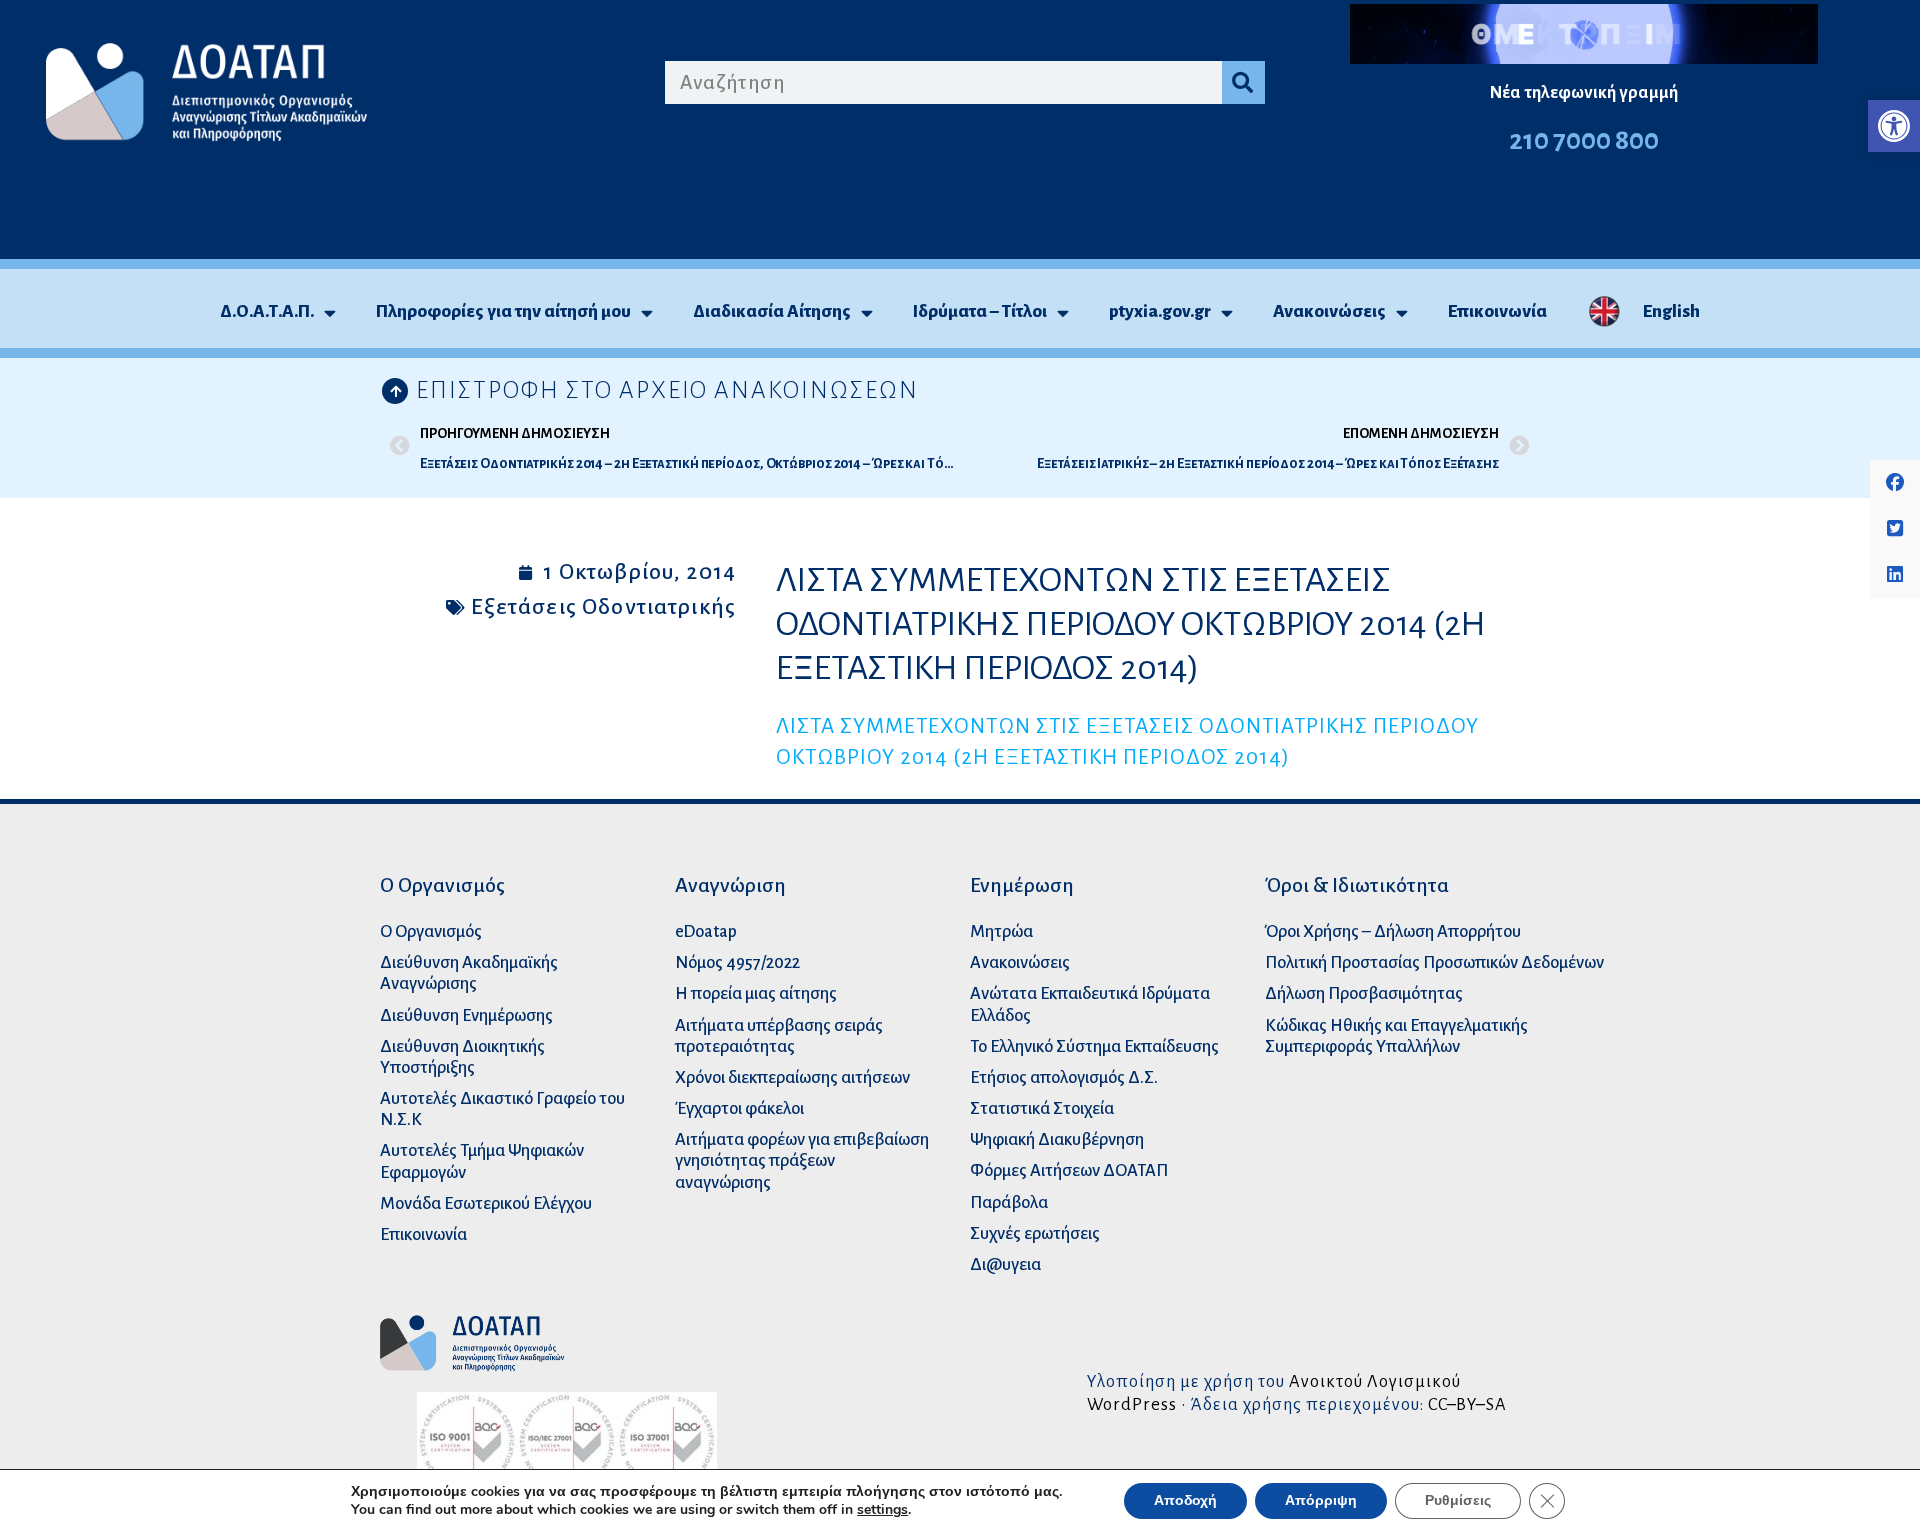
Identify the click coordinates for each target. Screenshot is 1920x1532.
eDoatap (706, 931)
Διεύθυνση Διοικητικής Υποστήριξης (462, 1057)
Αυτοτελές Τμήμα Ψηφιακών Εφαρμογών (482, 1161)
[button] (1894, 126)
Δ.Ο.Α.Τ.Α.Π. (267, 311)
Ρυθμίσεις (1458, 1500)
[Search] (1243, 82)
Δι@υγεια (1005, 1264)
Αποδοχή (1185, 1500)
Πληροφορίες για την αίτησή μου (503, 311)
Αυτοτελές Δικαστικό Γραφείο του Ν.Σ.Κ (502, 1109)
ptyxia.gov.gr (1160, 311)
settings (882, 1510)
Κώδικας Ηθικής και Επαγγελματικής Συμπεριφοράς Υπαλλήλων (1396, 1036)
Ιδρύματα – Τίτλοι (980, 311)
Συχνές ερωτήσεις (1035, 1233)
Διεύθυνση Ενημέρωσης (466, 1015)
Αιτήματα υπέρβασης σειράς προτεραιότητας (779, 1036)
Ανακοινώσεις (1329, 311)
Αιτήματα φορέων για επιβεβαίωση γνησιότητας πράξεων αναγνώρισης (802, 1160)
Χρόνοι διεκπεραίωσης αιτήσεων (792, 1077)
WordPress (1132, 1404)
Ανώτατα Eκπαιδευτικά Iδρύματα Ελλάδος (1090, 1004)
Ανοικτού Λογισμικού (1375, 1381)
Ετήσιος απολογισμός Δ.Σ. (1064, 1077)
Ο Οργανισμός (431, 931)
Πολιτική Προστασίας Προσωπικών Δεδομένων (1434, 962)
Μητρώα (1001, 931)
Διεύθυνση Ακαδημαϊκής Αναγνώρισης (469, 973)
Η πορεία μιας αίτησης (756, 993)
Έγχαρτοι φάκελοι (739, 1108)
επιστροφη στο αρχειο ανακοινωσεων (667, 390)
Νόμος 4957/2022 (737, 962)
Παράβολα (1009, 1202)
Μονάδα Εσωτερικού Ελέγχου (486, 1203)
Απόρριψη (1321, 1500)
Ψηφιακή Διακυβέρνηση (1057, 1139)
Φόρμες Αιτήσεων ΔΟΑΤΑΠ (1069, 1170)
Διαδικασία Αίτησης (772, 311)
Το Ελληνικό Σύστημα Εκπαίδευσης (1094, 1046)
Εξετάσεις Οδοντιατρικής (603, 607)
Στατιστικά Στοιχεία (1042, 1108)
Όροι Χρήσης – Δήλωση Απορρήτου (1393, 931)
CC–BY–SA (1467, 1404)
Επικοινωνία (1497, 311)
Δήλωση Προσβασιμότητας (1364, 993)
